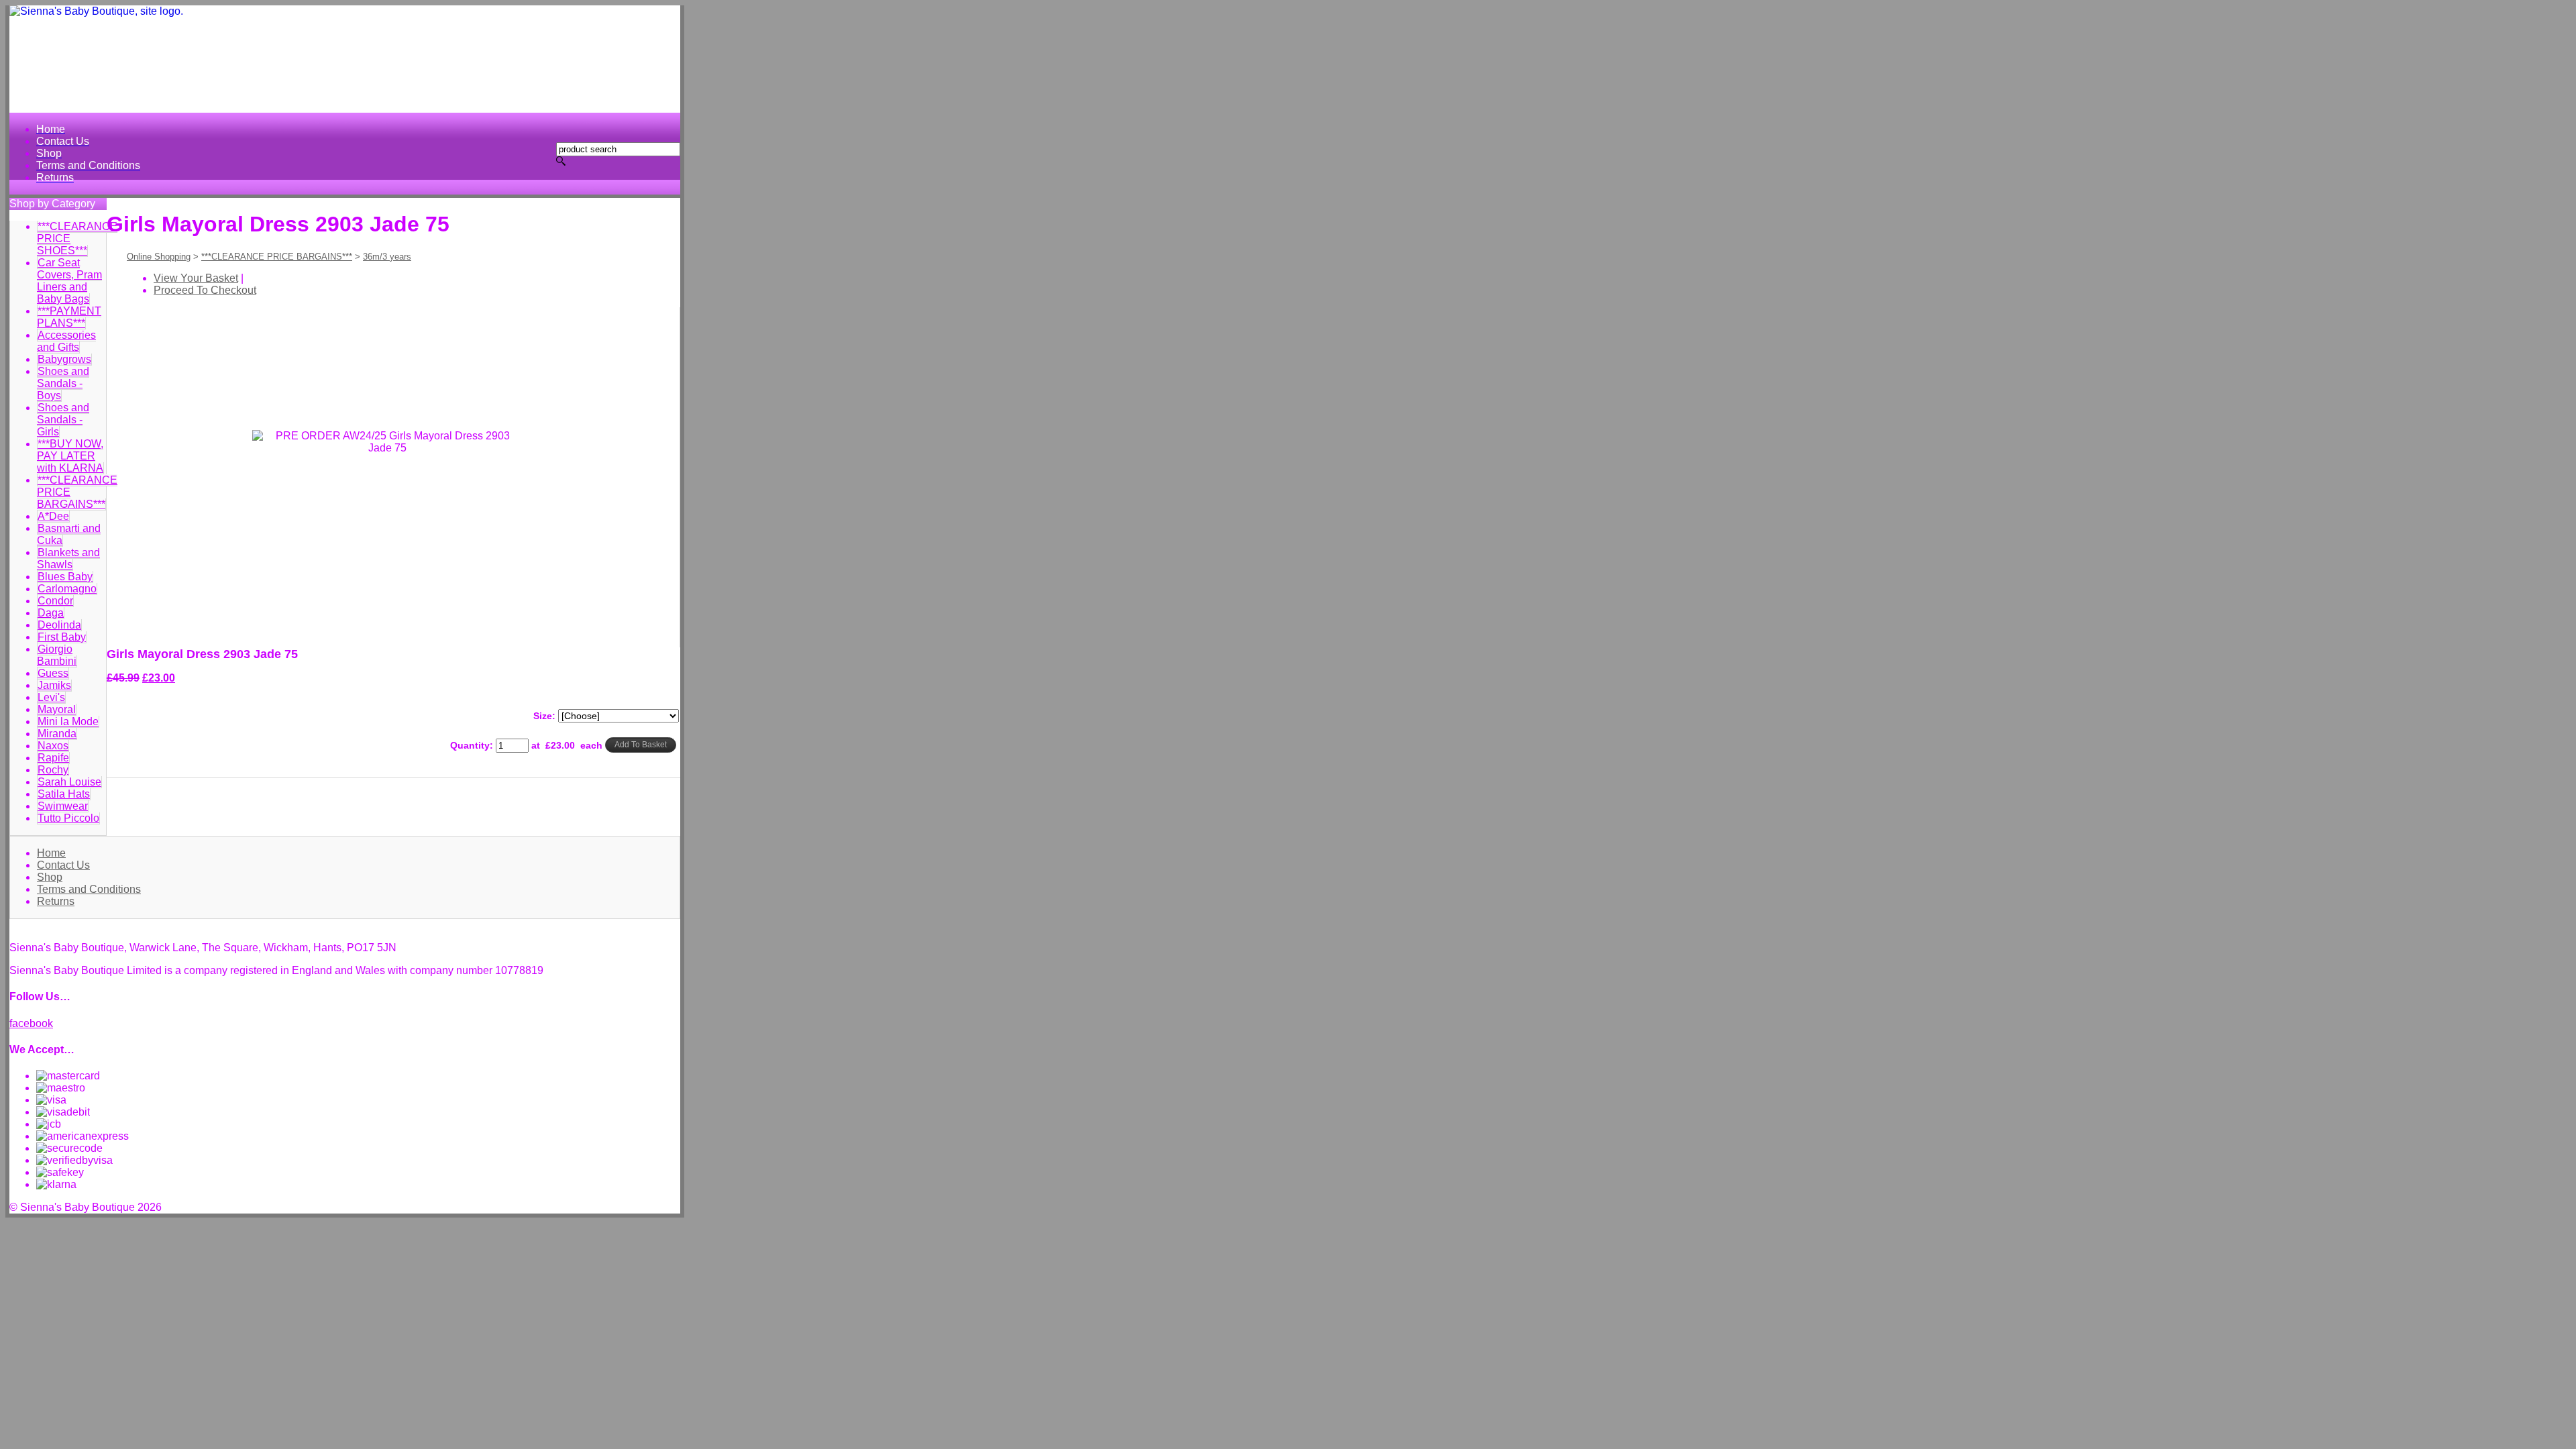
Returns (56, 901)
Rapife (53, 758)
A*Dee (53, 516)
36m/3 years (387, 257)
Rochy (53, 770)
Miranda (57, 734)
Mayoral (57, 709)
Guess (53, 673)
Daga (51, 613)
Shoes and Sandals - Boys (63, 383)
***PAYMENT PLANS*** (69, 317)
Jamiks (54, 685)
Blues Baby (65, 577)
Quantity (470, 745)
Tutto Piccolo (68, 818)
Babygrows (64, 359)
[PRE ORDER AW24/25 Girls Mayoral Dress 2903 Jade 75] (363, 619)
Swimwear (63, 806)
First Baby (62, 637)
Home (51, 853)
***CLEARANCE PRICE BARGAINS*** (277, 257)
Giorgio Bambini (57, 655)
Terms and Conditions (89, 889)
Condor (55, 601)
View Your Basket (196, 278)
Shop (50, 877)
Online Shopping (159, 257)
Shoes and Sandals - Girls (63, 420)
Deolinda (59, 625)
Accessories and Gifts (66, 341)
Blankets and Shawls (68, 558)
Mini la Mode (68, 721)
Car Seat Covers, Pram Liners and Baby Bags (69, 281)
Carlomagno (67, 589)
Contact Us (63, 865)
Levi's (51, 697)
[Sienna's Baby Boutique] (345, 59)
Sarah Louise (69, 782)
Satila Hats (64, 794)
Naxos (53, 746)
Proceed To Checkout (205, 290)
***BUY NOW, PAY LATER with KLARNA (70, 456)
